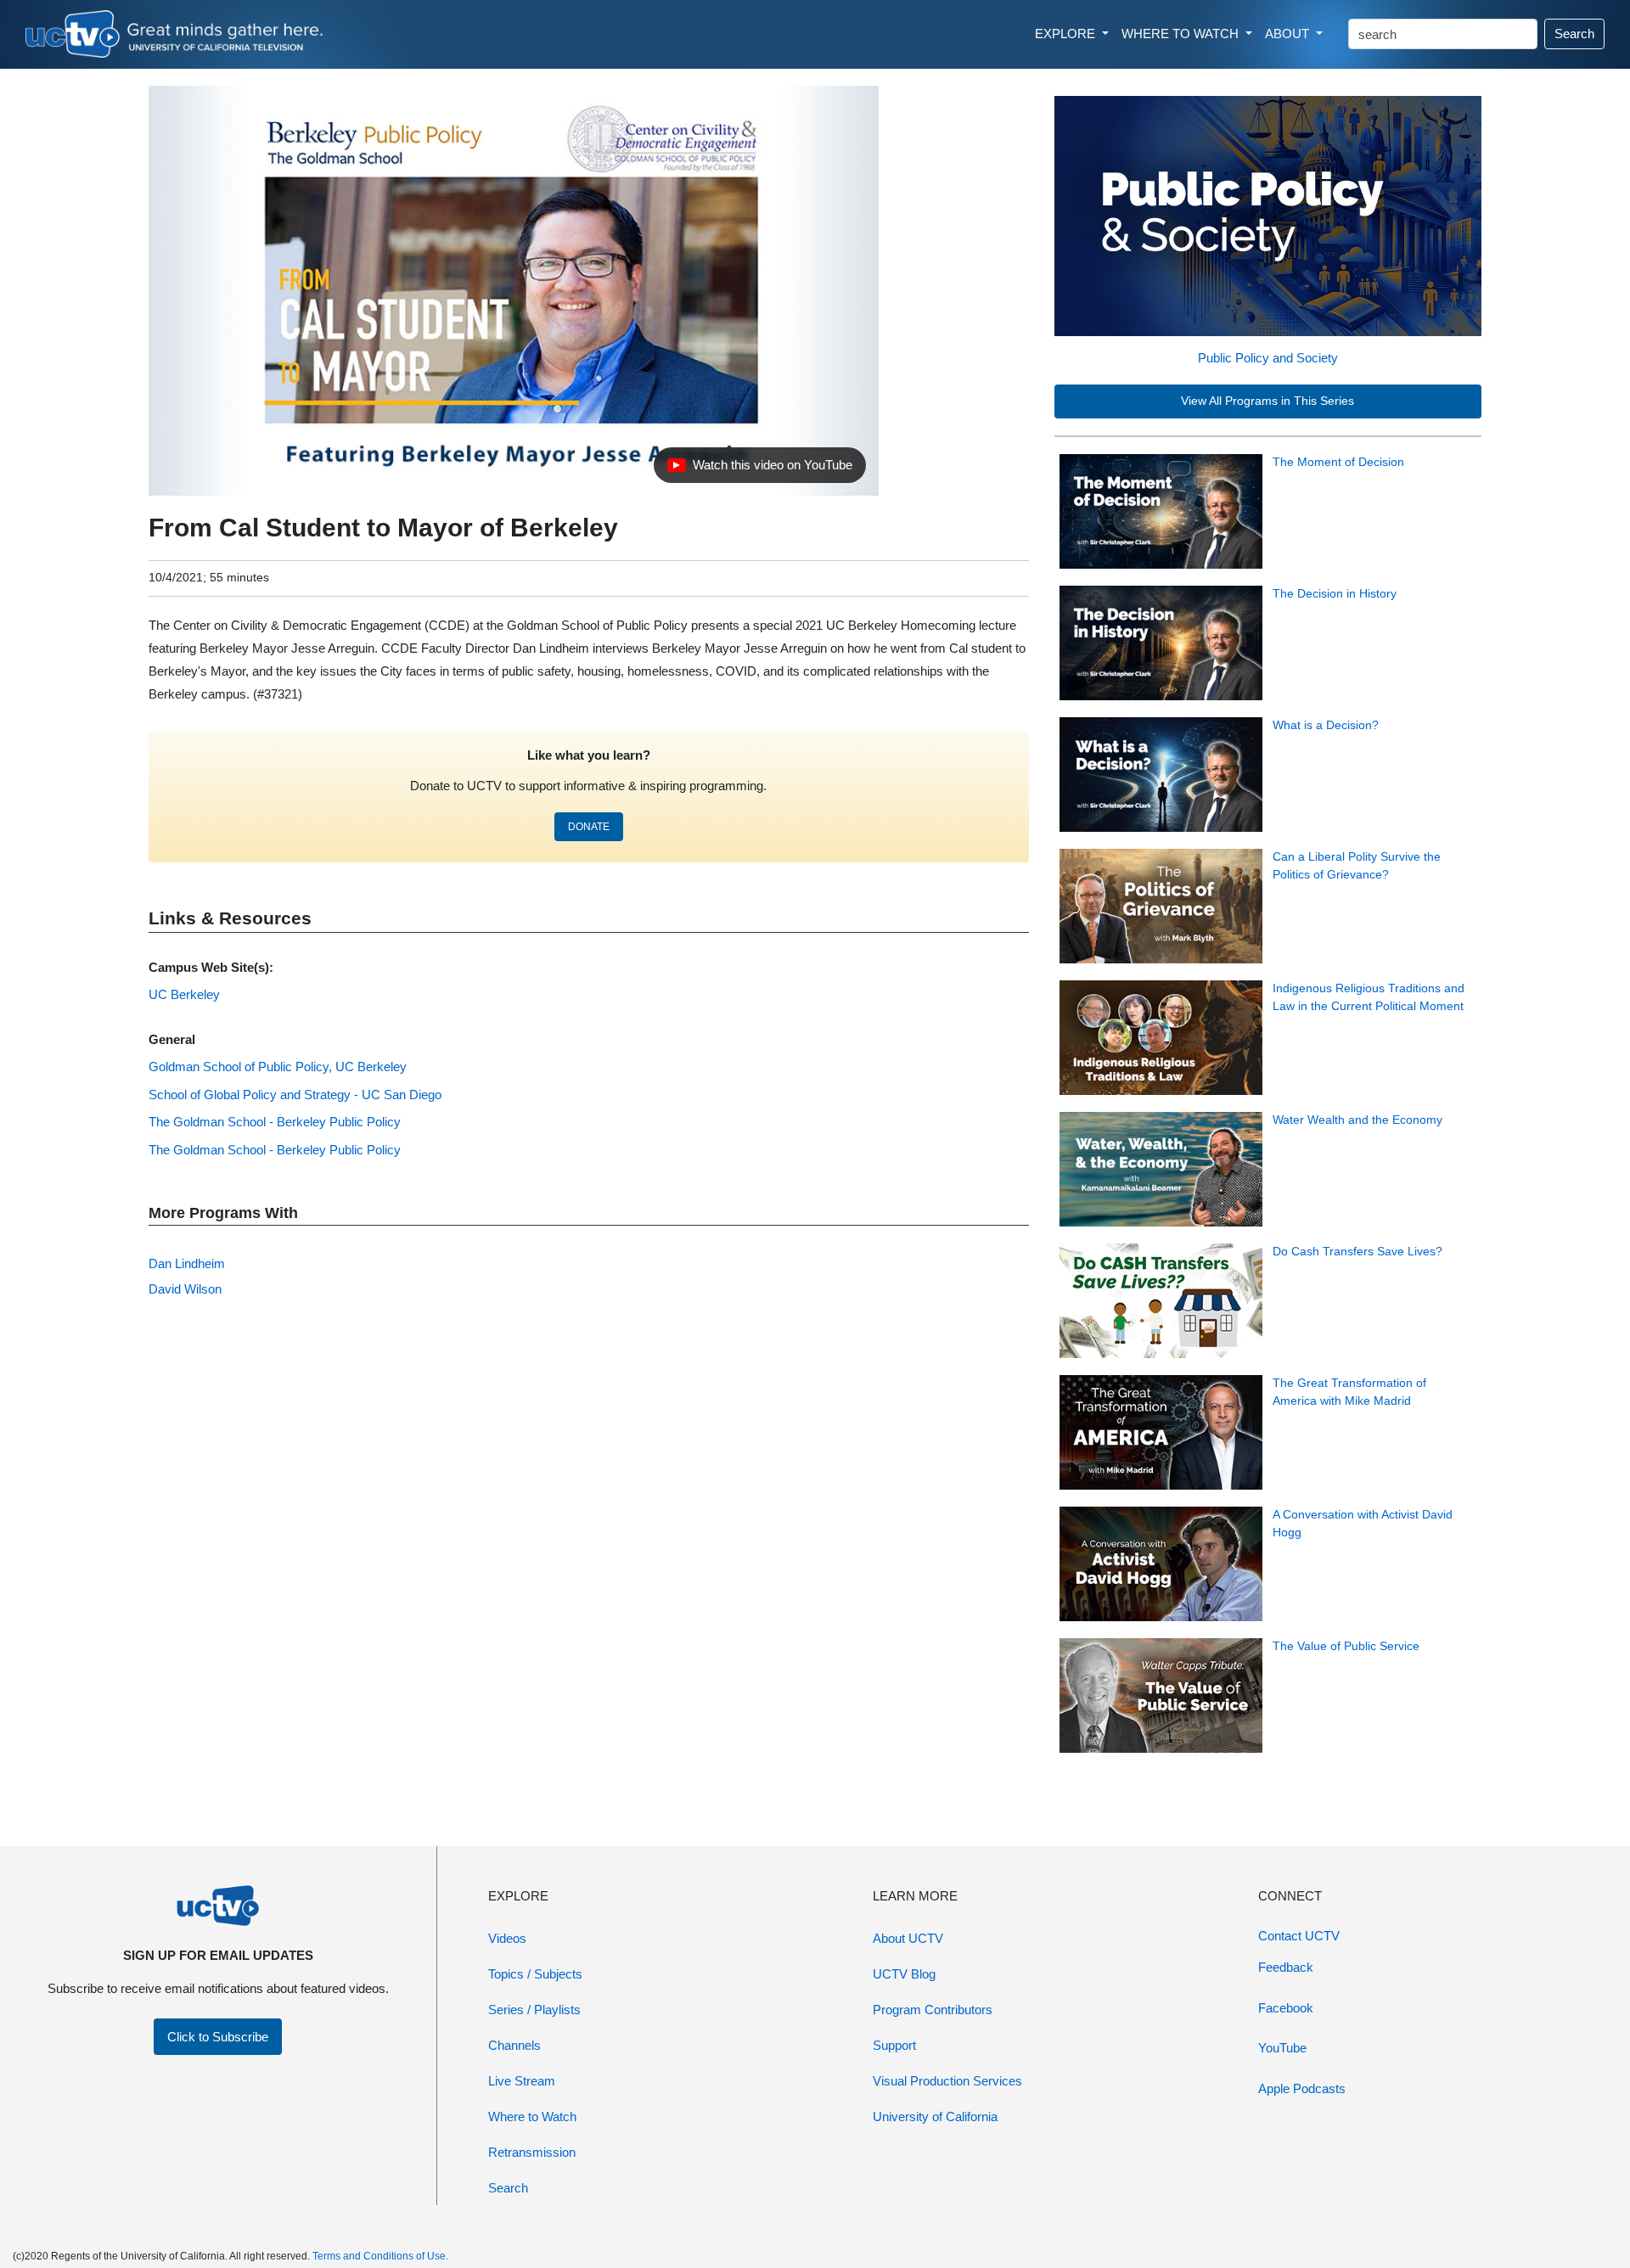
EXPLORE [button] (1067, 34)
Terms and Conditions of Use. (380, 2256)
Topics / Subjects (535, 1974)
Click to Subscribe (218, 2037)
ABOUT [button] (1289, 34)
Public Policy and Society (1268, 358)
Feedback (1286, 1967)
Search (1574, 34)
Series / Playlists (534, 2010)
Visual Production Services (947, 2081)
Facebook (1286, 2008)
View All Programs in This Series (1267, 401)
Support (894, 2045)
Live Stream (522, 2081)
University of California (935, 2116)
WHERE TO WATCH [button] (1182, 34)
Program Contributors (933, 2010)
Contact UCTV (1299, 1936)
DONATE (589, 827)
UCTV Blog (904, 1974)
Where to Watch (532, 2116)
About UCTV (908, 1938)
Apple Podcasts (1302, 2088)
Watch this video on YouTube (759, 469)
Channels (514, 2045)
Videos (507, 1938)
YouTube (1282, 2048)
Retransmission (532, 2152)
